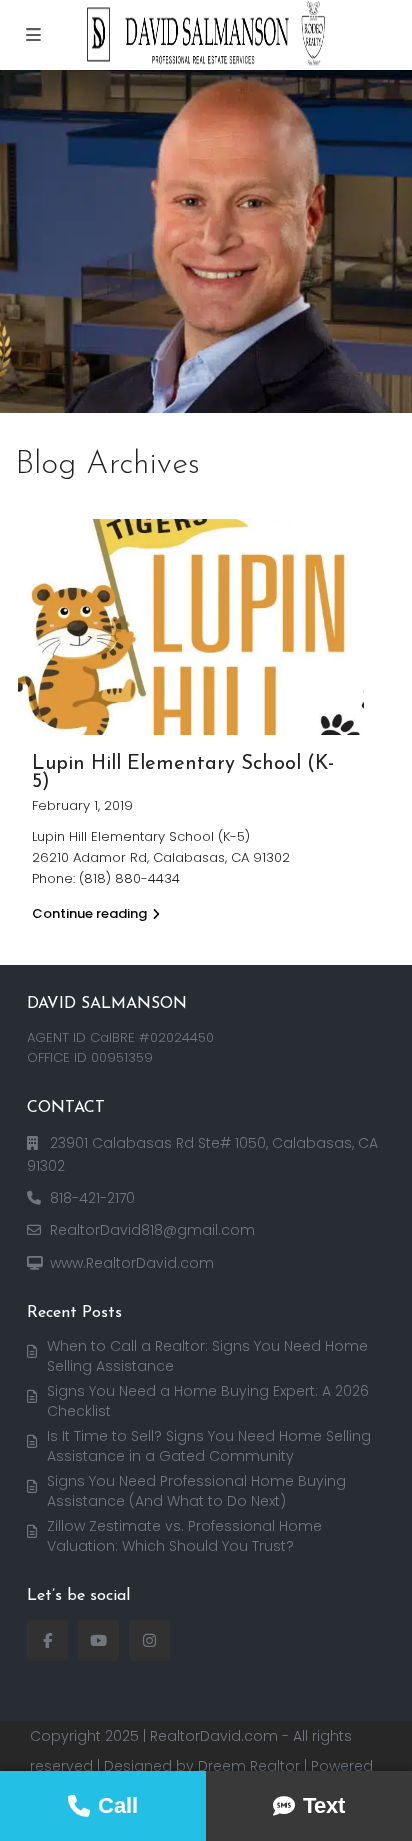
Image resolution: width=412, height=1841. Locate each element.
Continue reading (89, 913)
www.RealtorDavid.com (132, 1263)
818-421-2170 (92, 1198)
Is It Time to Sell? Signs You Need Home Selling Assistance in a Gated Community (209, 1446)
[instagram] (149, 1640)
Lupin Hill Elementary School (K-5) (183, 773)
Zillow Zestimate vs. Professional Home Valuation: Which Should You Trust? (184, 1536)
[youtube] (98, 1640)
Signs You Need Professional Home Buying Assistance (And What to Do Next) (196, 1491)
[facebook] (47, 1640)
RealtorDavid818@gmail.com (152, 1230)
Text (324, 1805)
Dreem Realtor (249, 1766)
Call (118, 1805)
